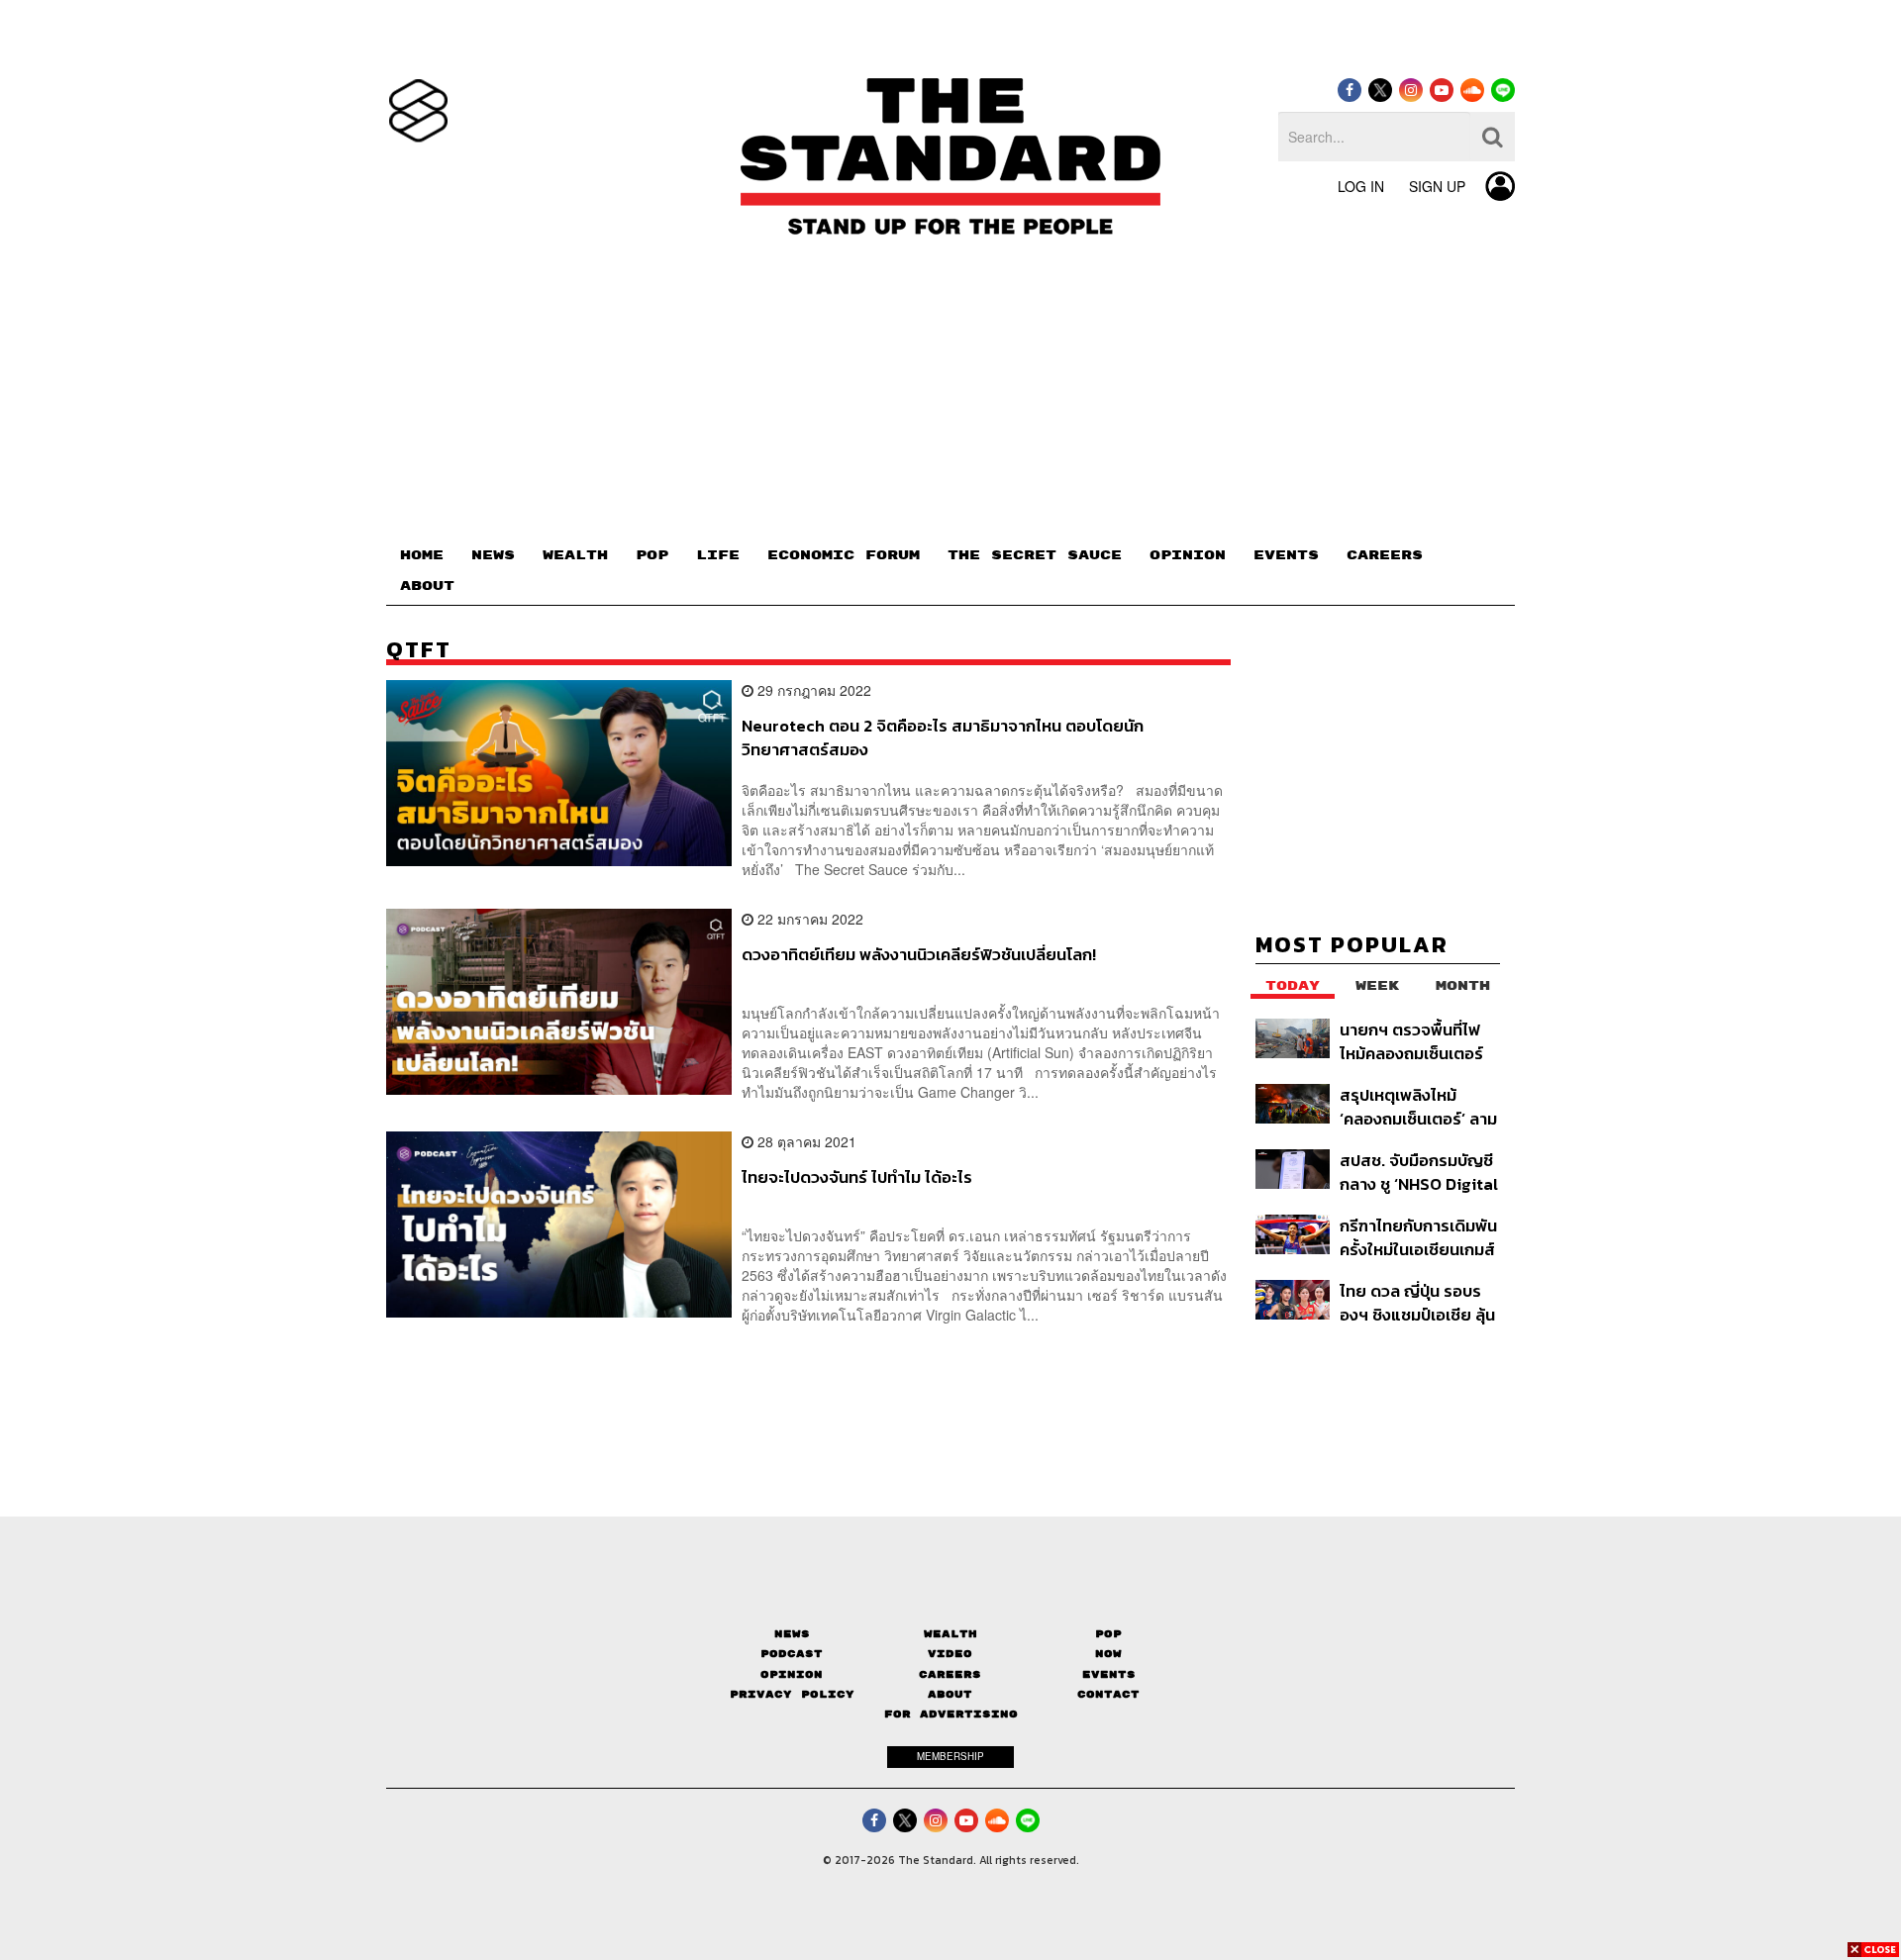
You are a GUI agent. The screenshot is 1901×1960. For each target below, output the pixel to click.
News (792, 1634)
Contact (1108, 1694)
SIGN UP (1437, 186)
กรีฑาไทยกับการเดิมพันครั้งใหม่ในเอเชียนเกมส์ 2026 (1418, 1237)
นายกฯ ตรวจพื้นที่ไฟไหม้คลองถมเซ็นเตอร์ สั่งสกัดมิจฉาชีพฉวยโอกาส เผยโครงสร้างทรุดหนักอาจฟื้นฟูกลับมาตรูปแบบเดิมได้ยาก (1415, 1041)
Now (1108, 1654)
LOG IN (1361, 186)
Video (950, 1654)
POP (652, 555)
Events (1109, 1674)
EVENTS (1286, 555)
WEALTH (575, 555)
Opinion (792, 1674)
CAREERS (1385, 555)
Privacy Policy (792, 1694)
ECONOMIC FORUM (844, 555)
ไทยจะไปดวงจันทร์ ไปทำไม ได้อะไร (857, 1178)
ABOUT (427, 586)
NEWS (493, 555)
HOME (422, 555)
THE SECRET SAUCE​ (1035, 555)
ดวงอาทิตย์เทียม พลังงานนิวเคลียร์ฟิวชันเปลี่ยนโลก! (919, 955)
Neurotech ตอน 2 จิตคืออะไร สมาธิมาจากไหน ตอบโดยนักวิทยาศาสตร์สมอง (943, 737)
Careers (950, 1674)
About (950, 1694)
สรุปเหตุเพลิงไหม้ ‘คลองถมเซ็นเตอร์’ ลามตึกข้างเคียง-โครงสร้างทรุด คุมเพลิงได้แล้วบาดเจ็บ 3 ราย (1419, 1106)
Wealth (950, 1634)
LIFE (718, 555)
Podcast (792, 1654)
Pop (1108, 1634)
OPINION (1188, 555)
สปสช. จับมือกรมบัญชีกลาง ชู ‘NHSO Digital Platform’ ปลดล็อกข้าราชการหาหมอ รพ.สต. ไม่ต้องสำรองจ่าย (1419, 1172)
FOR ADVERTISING (951, 1714)
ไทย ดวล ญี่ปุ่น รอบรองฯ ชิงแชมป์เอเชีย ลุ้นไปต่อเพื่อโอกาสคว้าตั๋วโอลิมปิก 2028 (1417, 1302)
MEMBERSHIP (950, 1756)
